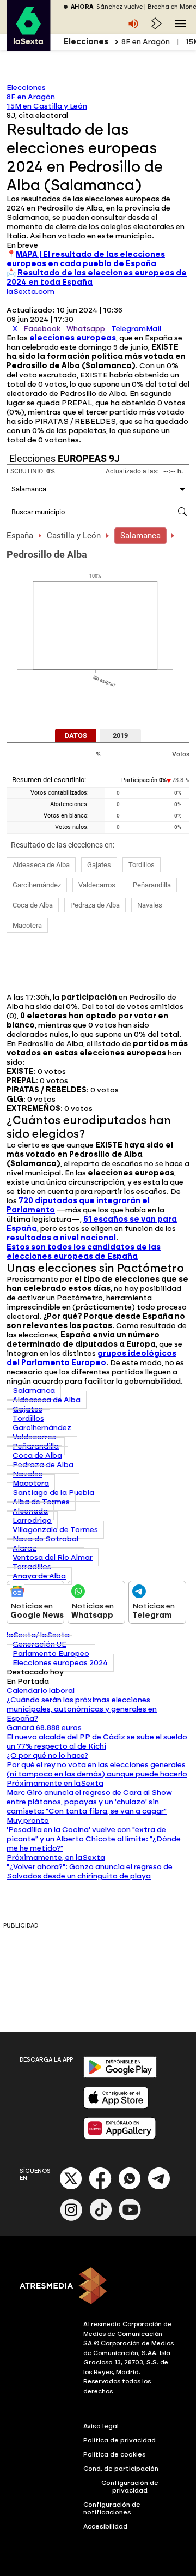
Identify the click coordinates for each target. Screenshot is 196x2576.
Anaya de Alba (39, 1576)
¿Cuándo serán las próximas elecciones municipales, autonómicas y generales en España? (82, 1709)
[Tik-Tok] (101, 2218)
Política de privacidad (120, 2440)
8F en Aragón (146, 42)
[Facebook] (100, 2187)
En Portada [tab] (28, 1681)
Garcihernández (37, 885)
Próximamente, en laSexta (56, 1857)
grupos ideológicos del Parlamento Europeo (91, 1358)
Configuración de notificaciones (112, 2508)
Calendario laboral (41, 1691)
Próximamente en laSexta (55, 1783)
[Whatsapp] (130, 2187)
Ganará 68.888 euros (44, 1728)
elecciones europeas (73, 338)
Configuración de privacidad (130, 2487)
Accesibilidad (105, 2526)
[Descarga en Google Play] (120, 2076)
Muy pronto (28, 1820)
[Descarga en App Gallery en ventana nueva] (120, 2137)
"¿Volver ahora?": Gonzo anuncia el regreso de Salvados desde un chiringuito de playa (90, 1871)
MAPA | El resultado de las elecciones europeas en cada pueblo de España (86, 259)
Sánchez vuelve (120, 7)
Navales (150, 905)
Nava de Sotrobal (45, 1539)
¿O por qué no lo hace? (47, 1755)
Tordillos (142, 865)
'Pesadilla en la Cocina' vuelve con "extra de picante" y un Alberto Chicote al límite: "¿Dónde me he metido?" (94, 1839)
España (20, 536)
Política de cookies (115, 2454)
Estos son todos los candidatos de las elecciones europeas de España (84, 1252)
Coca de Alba (33, 905)
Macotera (27, 925)
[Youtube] (130, 2218)
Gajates (99, 865)
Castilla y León (74, 536)
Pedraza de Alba (95, 905)
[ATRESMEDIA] (98, 2287)
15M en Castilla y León (47, 106)
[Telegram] (159, 2187)
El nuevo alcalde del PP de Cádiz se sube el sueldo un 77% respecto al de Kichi (97, 1742)
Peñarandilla (152, 885)
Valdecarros (97, 885)
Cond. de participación (121, 2469)
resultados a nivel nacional (61, 1238)
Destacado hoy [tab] (35, 1672)
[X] (10, 301)
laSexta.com (30, 292)
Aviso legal (101, 2426)
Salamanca (140, 536)
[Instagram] (71, 2218)
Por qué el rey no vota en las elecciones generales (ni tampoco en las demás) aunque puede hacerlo (97, 1769)
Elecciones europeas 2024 (60, 1663)
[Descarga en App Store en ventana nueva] (116, 2106)
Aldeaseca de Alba (41, 865)
